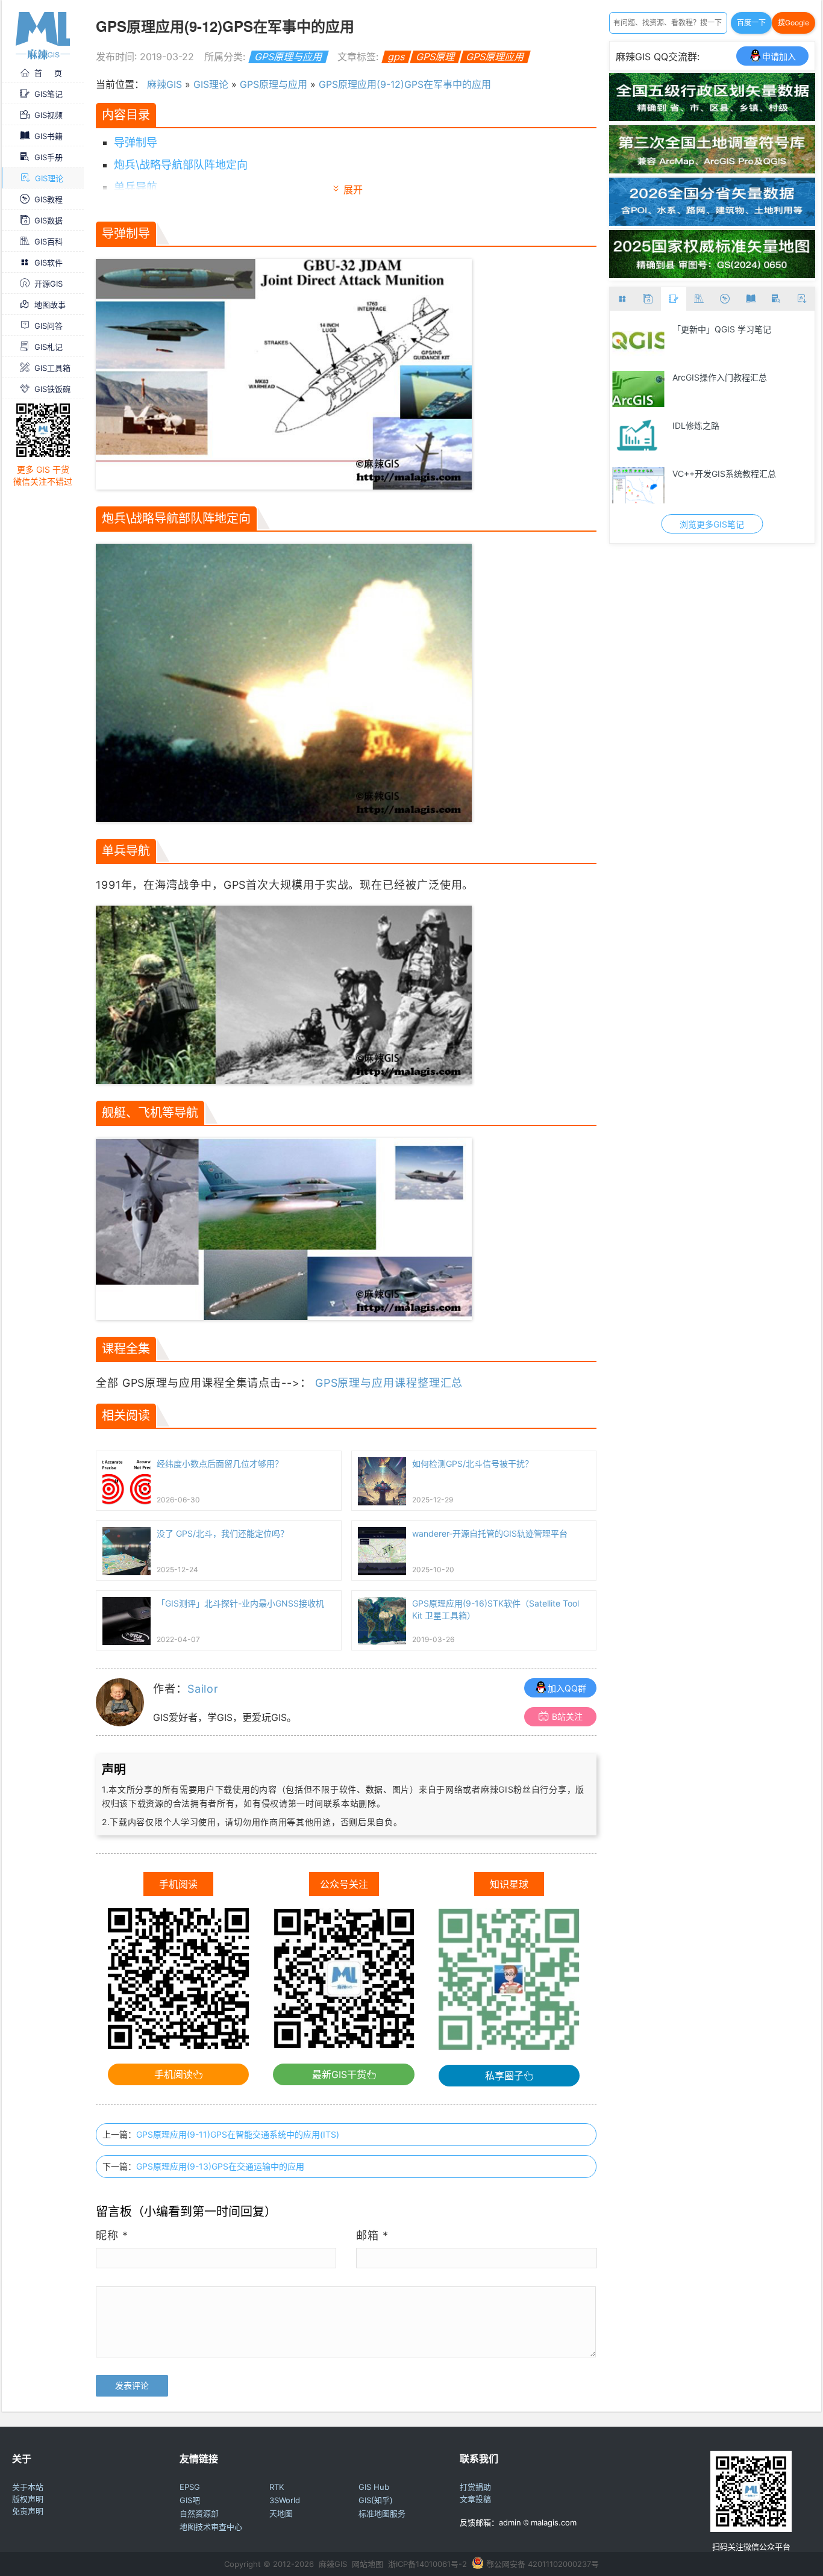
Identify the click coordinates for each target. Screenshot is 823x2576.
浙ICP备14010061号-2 (427, 2564)
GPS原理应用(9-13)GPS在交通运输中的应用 (220, 2166)
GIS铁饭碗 (52, 389)
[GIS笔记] (674, 299)
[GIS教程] (725, 299)
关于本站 (28, 2487)
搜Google (793, 23)
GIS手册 (49, 157)
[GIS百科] (699, 299)
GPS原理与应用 (288, 57)
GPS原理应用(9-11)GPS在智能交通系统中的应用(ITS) (238, 2134)
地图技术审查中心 (211, 2527)
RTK (277, 2487)
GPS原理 (435, 57)
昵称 (112, 2235)
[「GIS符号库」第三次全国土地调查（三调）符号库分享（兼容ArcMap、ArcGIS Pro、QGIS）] (712, 170)
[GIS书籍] (750, 299)
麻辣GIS (164, 84)
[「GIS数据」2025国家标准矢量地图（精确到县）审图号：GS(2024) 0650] (712, 275)
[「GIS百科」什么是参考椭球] (639, 437)
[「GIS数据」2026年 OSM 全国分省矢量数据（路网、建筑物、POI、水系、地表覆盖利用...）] (712, 222)
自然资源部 (199, 2513)
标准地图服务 (382, 2513)
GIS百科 (49, 241)
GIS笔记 (49, 94)
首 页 (48, 73)
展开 (353, 190)
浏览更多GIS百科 (712, 524)
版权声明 (28, 2499)
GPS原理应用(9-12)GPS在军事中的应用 (405, 84)
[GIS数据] (648, 299)
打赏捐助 (475, 2487)
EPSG (190, 2487)
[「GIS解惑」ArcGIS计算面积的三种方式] (639, 389)
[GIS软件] (623, 299)
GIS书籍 (49, 136)
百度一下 (751, 23)
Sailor (203, 1689)
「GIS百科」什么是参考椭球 (726, 425)
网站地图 (368, 2564)
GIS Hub (374, 2487)
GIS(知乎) (376, 2500)
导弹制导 (136, 142)
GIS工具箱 (52, 368)
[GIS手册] (776, 299)
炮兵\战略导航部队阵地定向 (181, 165)
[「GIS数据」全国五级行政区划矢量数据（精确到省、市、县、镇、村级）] (712, 117)
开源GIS (49, 284)
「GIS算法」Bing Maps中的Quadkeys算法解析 (741, 336)
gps (396, 57)
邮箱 (372, 2235)
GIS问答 (49, 326)
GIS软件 (49, 263)
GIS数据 (49, 220)
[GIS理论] (802, 299)
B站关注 (567, 1716)
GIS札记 (49, 347)
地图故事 (50, 305)
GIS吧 (190, 2500)
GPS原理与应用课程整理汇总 (389, 1383)
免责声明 (28, 2511)
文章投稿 (475, 2499)
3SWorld (285, 2500)
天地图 (281, 2513)
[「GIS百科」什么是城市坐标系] (639, 485)
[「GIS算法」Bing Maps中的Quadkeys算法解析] (639, 341)
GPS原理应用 (495, 57)
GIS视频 (49, 115)
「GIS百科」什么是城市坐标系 (730, 474)
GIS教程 (49, 199)
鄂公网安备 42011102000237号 (543, 2564)
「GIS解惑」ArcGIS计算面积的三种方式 (739, 384)
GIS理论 (49, 178)
